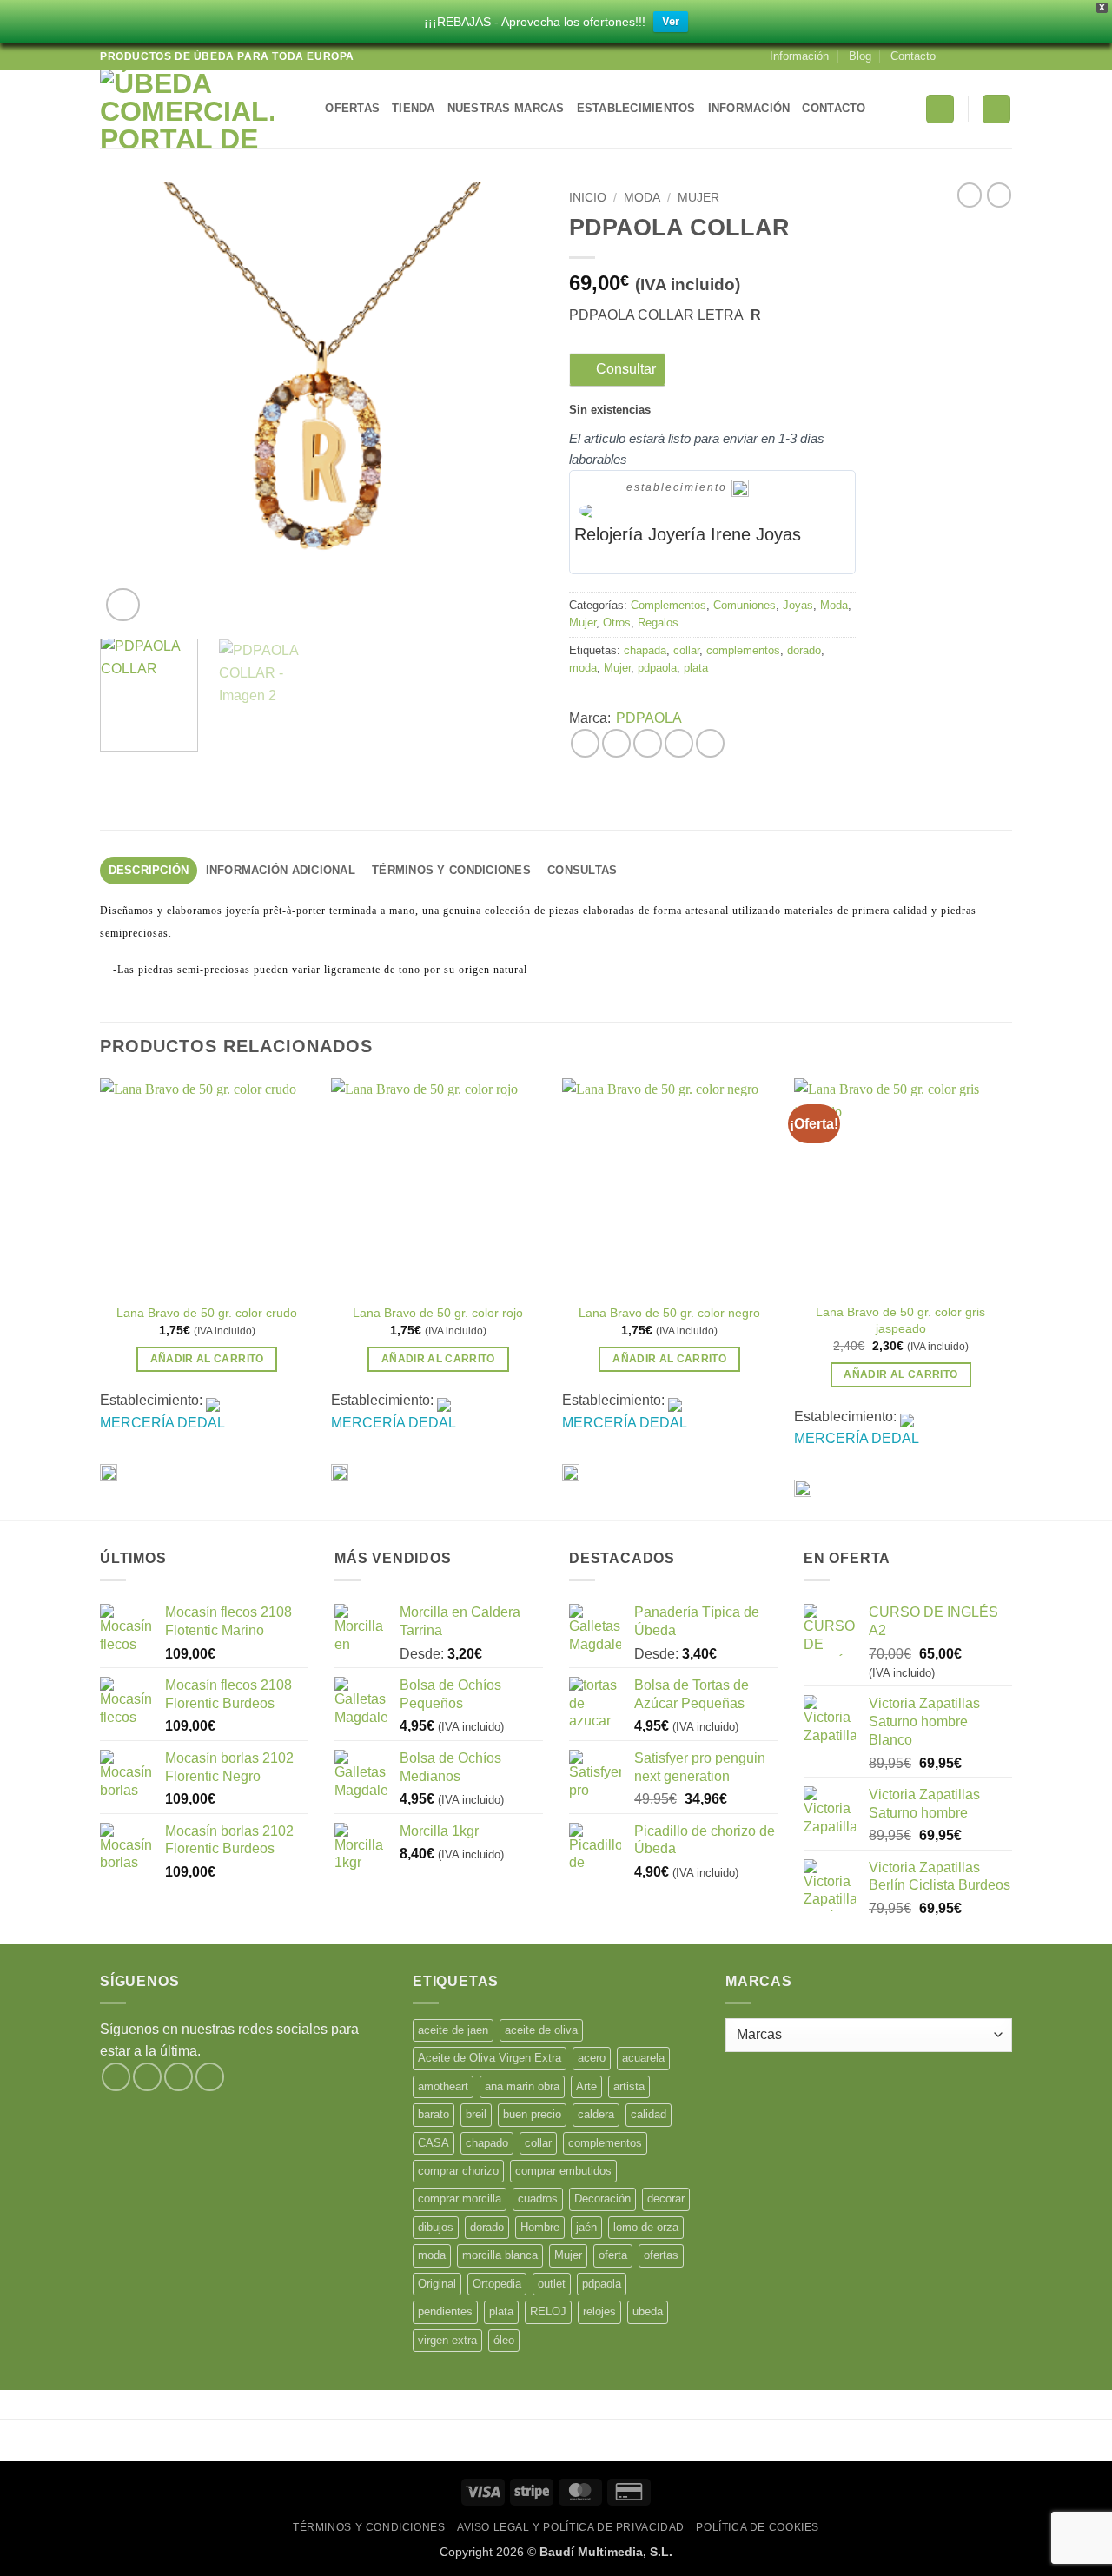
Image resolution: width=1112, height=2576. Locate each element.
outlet (552, 2284)
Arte (586, 2086)
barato (434, 2114)
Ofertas (352, 108)
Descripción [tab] (149, 870)
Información (799, 56)
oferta (613, 2255)
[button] (940, 109)
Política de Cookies (758, 2527)
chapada (645, 650)
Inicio (588, 198)
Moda (642, 198)
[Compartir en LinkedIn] (710, 743)
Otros (617, 622)
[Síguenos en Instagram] (970, 56)
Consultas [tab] (582, 870)
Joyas (798, 605)
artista (629, 2086)
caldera (596, 2114)
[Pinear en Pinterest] (679, 743)
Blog (860, 56)
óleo (504, 2340)
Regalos (658, 622)
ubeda (648, 2311)
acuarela (643, 2058)
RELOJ (548, 2311)
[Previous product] (999, 195)
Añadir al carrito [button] (207, 1359)
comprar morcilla (460, 2199)
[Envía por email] (648, 743)
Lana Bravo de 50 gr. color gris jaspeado (900, 1320)
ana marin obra (522, 2086)
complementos (743, 650)
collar (686, 650)
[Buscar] (306, 109)
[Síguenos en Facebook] (954, 56)
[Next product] (970, 195)
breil (476, 2114)
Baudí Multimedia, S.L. (606, 2552)
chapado (487, 2143)
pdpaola (657, 668)
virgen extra (447, 2340)
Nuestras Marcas (506, 108)
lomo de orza (646, 2227)
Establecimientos (636, 108)
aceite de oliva (541, 2030)
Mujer (698, 198)
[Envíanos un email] (1003, 56)
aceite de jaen (453, 2030)
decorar (666, 2199)
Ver (671, 21)
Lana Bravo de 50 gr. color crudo (207, 1313)
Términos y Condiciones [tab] (451, 870)
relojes (599, 2311)
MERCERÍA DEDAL (162, 1423)
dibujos (436, 2227)
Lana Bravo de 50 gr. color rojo (438, 1313)
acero (592, 2058)
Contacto (913, 56)
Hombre (540, 2227)
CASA (434, 2143)
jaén (586, 2227)
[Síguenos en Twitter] (987, 56)
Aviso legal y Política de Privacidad (571, 2527)
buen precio (532, 2114)
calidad (649, 2114)
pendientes (445, 2311)
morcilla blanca (500, 2255)
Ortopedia (497, 2284)
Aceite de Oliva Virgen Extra (490, 2058)
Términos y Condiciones (369, 2527)
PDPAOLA (649, 718)
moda (583, 668)
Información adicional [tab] (281, 870)
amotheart (443, 2086)
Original (437, 2284)
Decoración (602, 2199)
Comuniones (745, 605)
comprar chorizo (458, 2171)
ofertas (661, 2255)
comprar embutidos (563, 2171)
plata (696, 668)
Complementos (669, 605)
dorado (804, 650)
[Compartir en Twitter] (616, 743)
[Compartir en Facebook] (585, 743)
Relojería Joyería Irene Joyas (688, 534)
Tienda (414, 108)
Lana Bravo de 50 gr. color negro (669, 1313)
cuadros (538, 2199)
